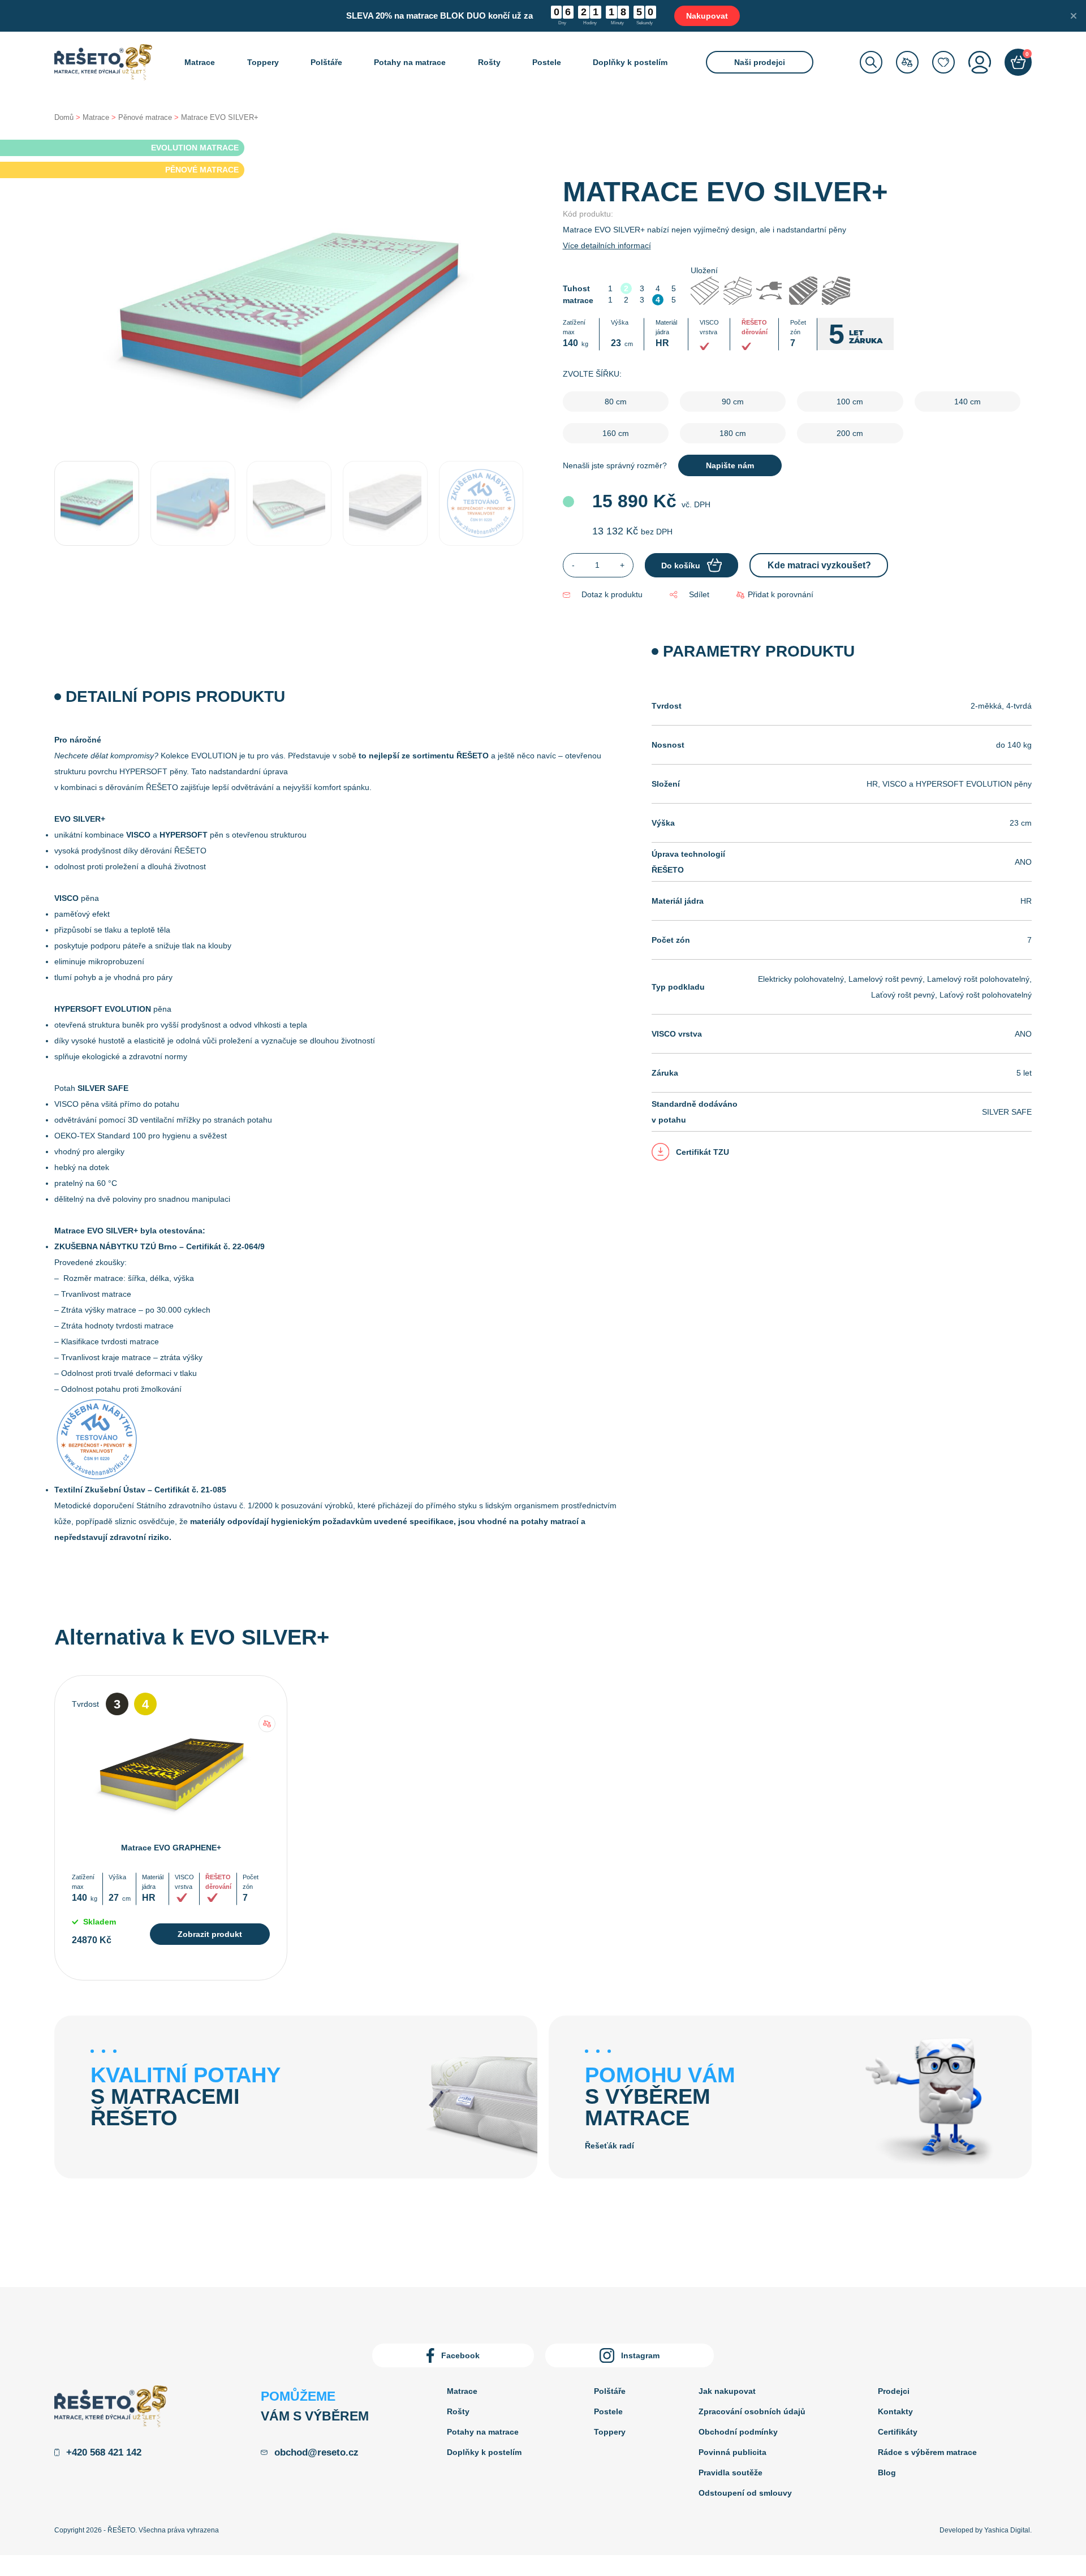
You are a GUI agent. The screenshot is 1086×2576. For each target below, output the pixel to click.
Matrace (200, 62)
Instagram (640, 2355)
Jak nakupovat (727, 2391)
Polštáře (326, 62)
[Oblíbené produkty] (943, 62)
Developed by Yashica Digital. (986, 2530)
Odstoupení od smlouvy (745, 2493)
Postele (547, 62)
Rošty (489, 62)
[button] (775, 595)
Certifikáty (898, 2432)
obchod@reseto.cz (316, 2452)
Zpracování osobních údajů (752, 2411)
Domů (64, 117)
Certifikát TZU (703, 1152)
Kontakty (895, 2411)
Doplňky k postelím (630, 62)
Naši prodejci (760, 62)
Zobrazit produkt (210, 1934)
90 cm (733, 402)
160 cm (616, 433)
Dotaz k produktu (612, 594)
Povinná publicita (732, 2452)
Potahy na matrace (410, 62)
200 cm (850, 433)
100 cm (850, 402)
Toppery (263, 62)
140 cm (968, 402)
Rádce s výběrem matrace (927, 2452)
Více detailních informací (607, 245)
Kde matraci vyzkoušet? (819, 565)
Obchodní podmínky (738, 2432)
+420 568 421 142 (104, 2452)
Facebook (460, 2355)
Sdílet (699, 594)
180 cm (733, 433)
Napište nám (730, 465)
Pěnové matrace (145, 117)
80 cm (616, 402)
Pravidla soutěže (731, 2473)
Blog (887, 2473)
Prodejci (894, 2391)
